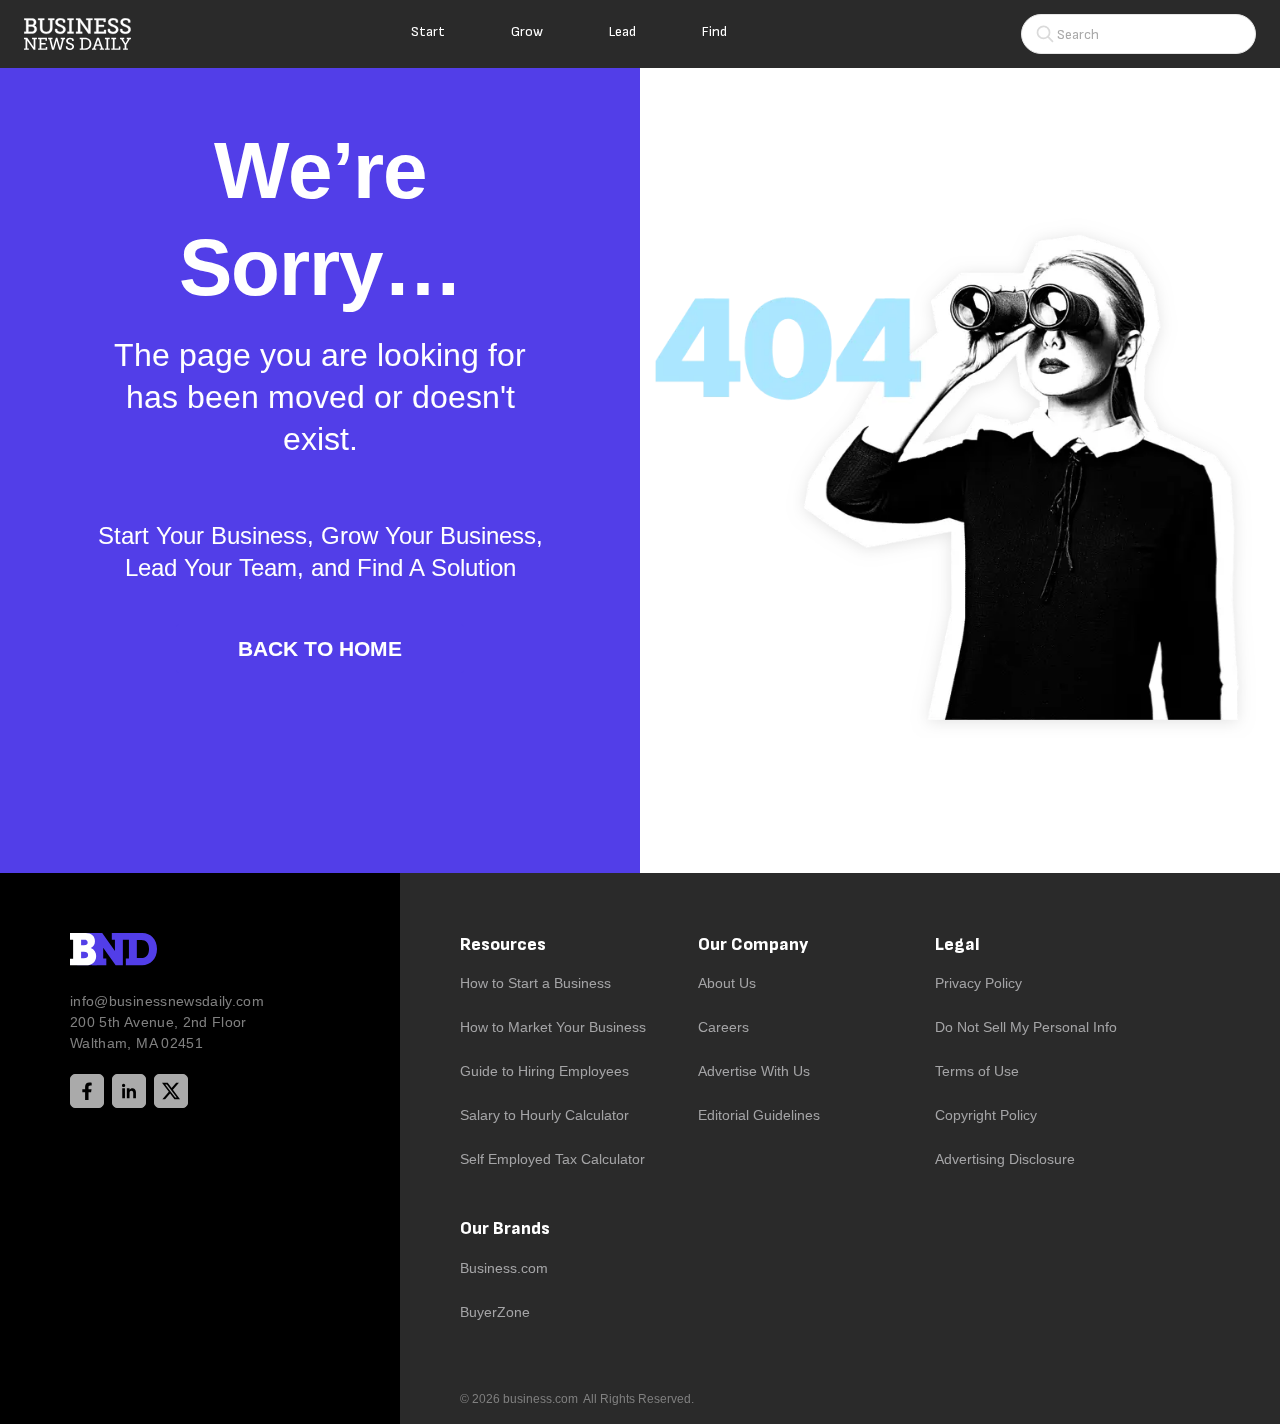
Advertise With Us (754, 1071)
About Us (727, 983)
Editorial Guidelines (759, 1115)
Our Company (753, 944)
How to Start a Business (535, 983)
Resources (503, 944)
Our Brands (505, 1228)
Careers (723, 1027)
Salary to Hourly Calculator (544, 1115)
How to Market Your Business (553, 1027)
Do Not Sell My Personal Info (1026, 1027)
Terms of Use (977, 1071)
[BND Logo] (155, 952)
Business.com (504, 1268)
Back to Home (320, 648)
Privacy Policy (978, 983)
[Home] (94, 34)
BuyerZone (495, 1312)
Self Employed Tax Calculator (552, 1159)
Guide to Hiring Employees (544, 1071)
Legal (957, 944)
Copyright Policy (986, 1115)
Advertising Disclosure (1005, 1159)
